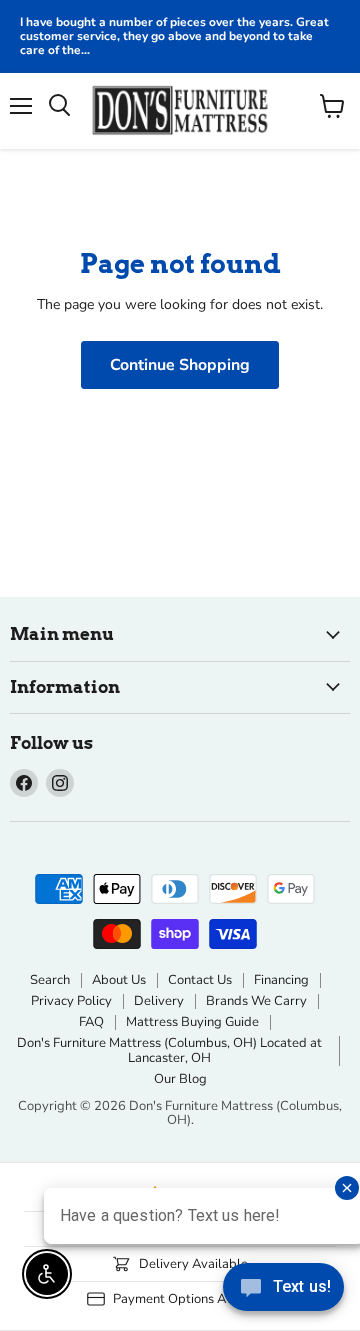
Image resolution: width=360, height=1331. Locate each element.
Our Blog (180, 1079)
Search (50, 980)
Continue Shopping (180, 365)
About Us (119, 980)
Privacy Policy (71, 1001)
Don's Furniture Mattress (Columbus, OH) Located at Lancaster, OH (169, 1050)
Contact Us (200, 980)
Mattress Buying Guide (192, 1022)
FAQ (91, 1022)
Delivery (159, 1001)
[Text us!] (283, 1291)
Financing (281, 980)
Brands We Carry (256, 1001)
